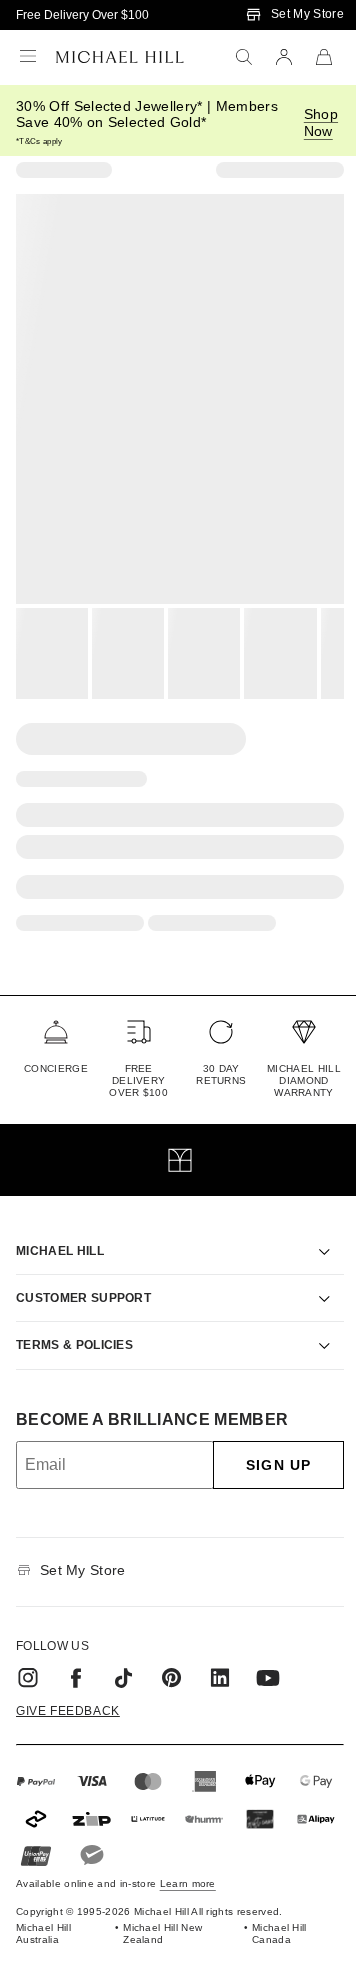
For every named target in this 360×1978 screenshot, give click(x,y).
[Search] (244, 57)
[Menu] (28, 57)
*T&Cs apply (39, 141)
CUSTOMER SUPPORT (83, 1275)
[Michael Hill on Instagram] (28, 1655)
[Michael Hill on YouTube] (268, 1655)
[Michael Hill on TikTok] (124, 1655)
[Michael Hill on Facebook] (76, 1655)
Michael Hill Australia (43, 1911)
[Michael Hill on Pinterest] (172, 1655)
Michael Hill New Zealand (158, 1911)
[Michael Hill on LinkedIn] (220, 1655)
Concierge (56, 1068)
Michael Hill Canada (268, 1911)
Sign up (263, 1442)
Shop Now (321, 122)
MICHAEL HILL (60, 1228)
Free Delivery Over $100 (82, 15)
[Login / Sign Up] (284, 57)
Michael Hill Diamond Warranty (304, 1080)
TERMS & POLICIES (74, 1322)
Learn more (188, 1861)
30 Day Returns (221, 1074)
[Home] (120, 57)
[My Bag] (324, 57)
